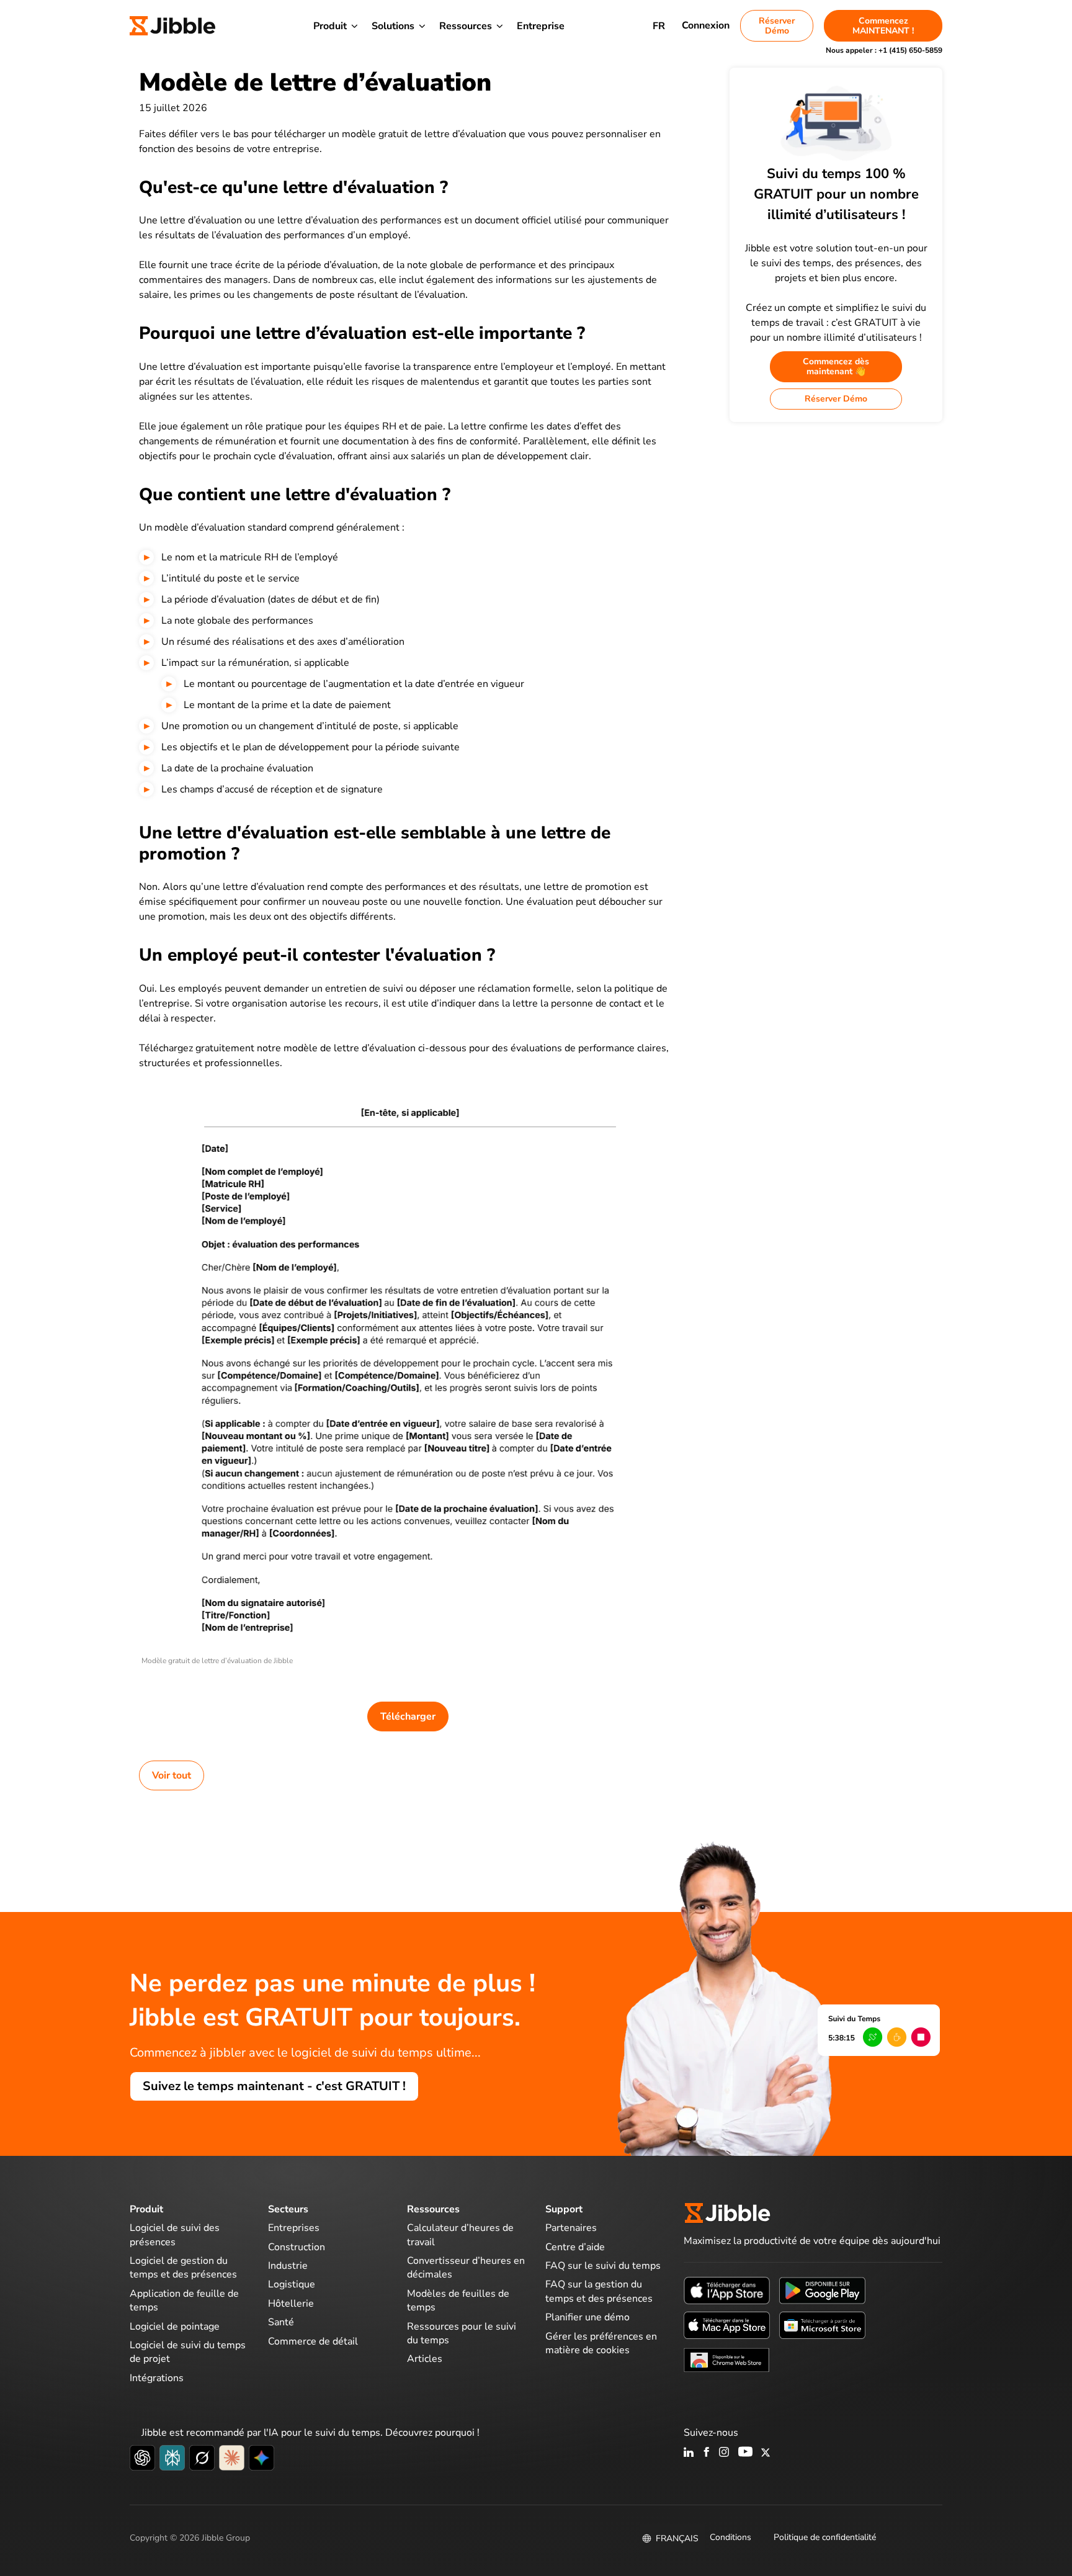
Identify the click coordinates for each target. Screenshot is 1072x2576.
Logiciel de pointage (175, 2327)
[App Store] (727, 2290)
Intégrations (157, 2378)
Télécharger (408, 1717)
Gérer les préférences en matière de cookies (601, 2343)
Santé (281, 2322)
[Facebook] (707, 2453)
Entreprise (541, 26)
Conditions (730, 2537)
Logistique (292, 2284)
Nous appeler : (884, 50)
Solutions (393, 26)
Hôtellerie (291, 2304)
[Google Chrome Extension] (727, 2359)
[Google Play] (822, 2290)
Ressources (466, 26)
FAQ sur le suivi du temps (603, 2266)
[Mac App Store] (727, 2325)
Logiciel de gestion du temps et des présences (183, 2268)
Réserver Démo (777, 26)
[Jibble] (172, 26)
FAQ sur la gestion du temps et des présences (599, 2291)
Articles (425, 2359)
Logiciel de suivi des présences (175, 2235)
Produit (330, 26)
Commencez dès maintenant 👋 (836, 366)
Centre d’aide (575, 2247)
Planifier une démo (587, 2317)
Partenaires (571, 2228)
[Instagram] (725, 2453)
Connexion (706, 25)
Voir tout (172, 1775)
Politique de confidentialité (825, 2537)
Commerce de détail (313, 2341)
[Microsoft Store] (822, 2325)
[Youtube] (745, 2453)
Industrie (288, 2266)
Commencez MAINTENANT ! (883, 26)
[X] (766, 2453)
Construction (297, 2247)
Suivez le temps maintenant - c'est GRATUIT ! (274, 2086)
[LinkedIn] (689, 2453)
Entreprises (294, 2228)
